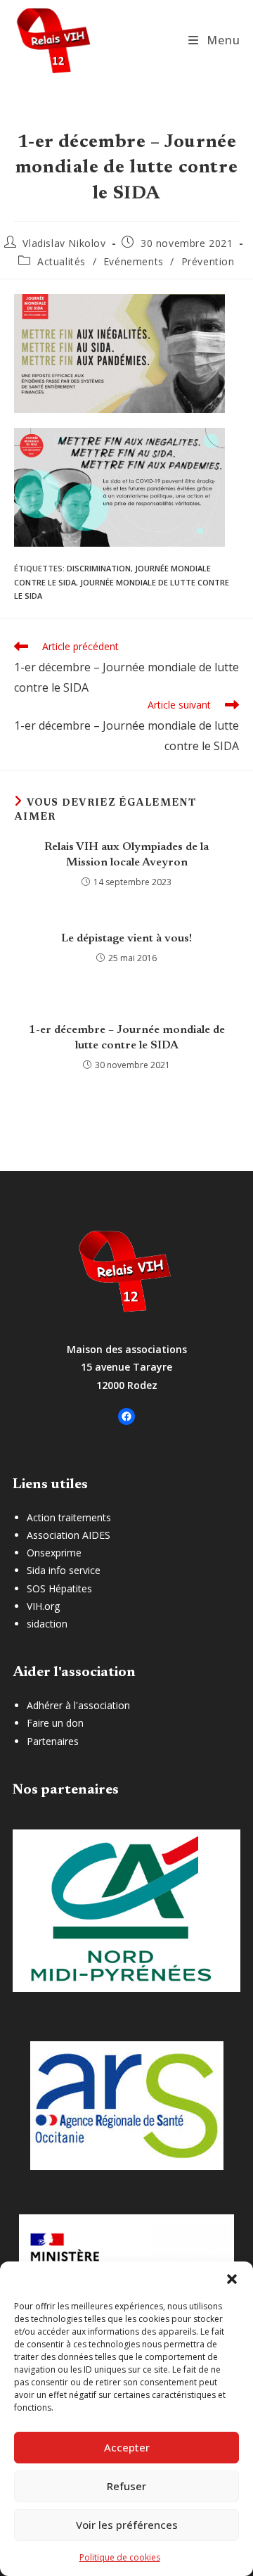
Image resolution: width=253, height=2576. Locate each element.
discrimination (99, 568)
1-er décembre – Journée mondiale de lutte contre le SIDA (127, 1038)
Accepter (127, 2447)
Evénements (134, 261)
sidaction (47, 1624)
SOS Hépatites (59, 1588)
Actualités (61, 261)
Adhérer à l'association (78, 1705)
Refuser (126, 2486)
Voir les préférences (127, 2525)
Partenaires (53, 1741)
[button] (232, 2279)
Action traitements (69, 1517)
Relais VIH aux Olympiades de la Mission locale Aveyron (126, 855)
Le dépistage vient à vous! (126, 939)
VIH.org (43, 1606)
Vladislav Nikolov (64, 243)
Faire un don (55, 1723)
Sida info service (64, 1570)
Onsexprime (54, 1553)
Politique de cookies (120, 2557)
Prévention (208, 261)
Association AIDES (69, 1535)
